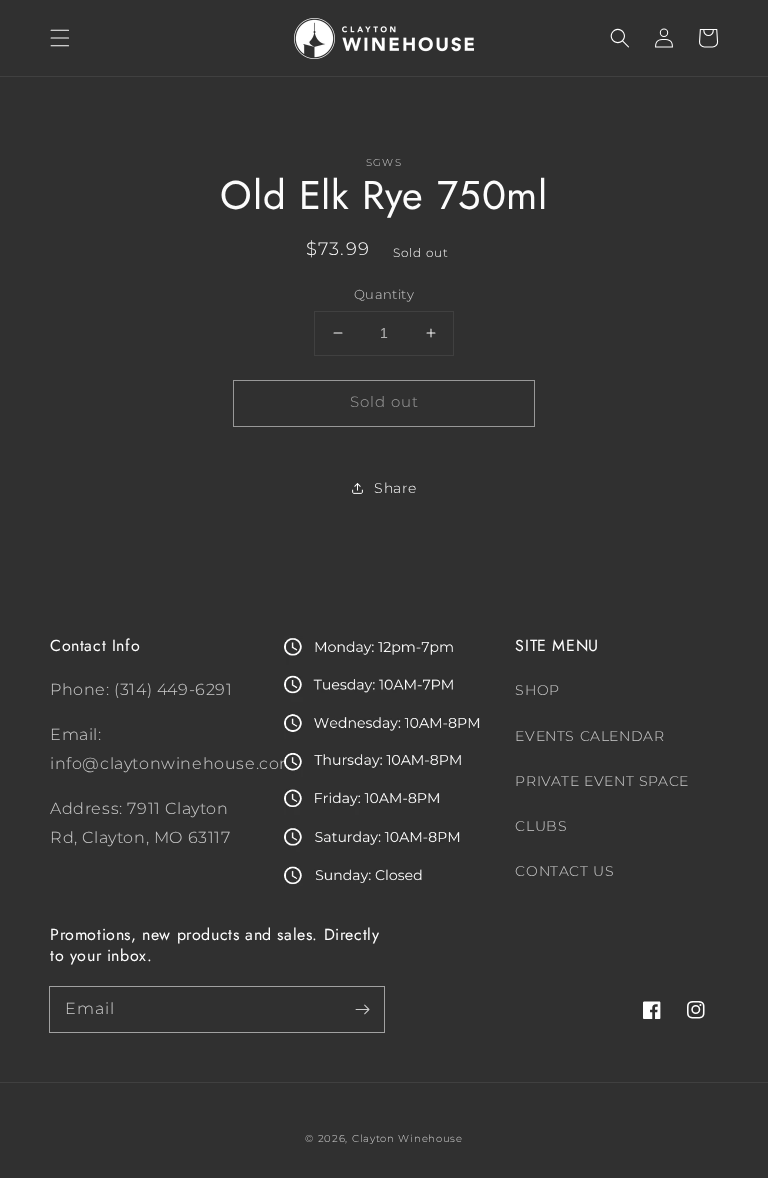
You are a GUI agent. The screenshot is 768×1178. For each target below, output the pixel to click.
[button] (60, 38)
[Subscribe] (362, 1009)
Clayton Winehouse (407, 1138)
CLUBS (541, 826)
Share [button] (395, 488)
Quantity (384, 294)
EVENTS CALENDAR (589, 736)
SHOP (537, 690)
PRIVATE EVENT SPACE (601, 781)
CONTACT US (564, 871)
